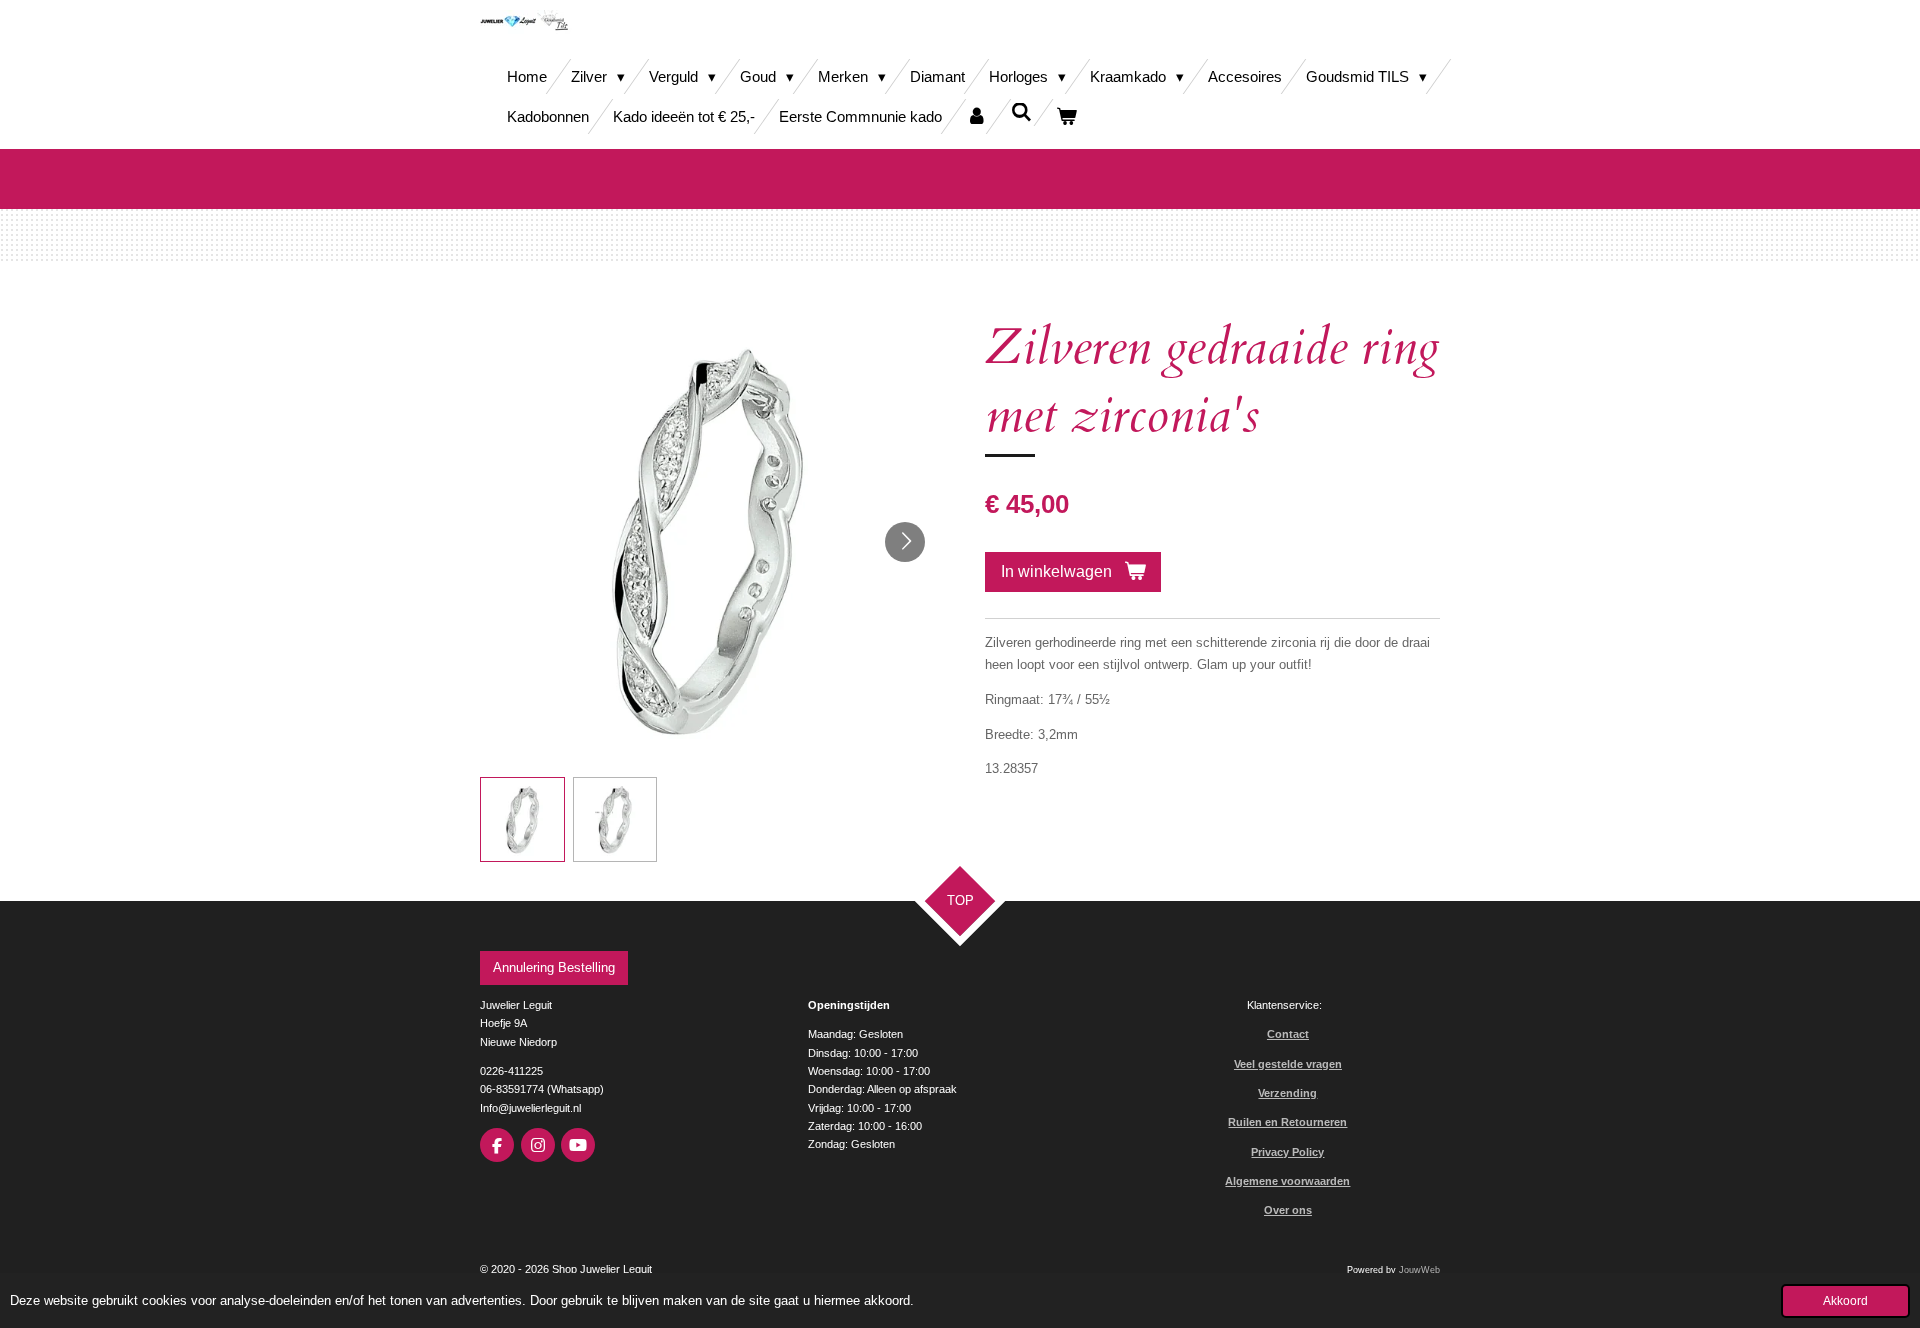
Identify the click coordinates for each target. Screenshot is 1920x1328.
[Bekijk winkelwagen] (1066, 116)
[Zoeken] (1021, 112)
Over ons (1288, 1210)
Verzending (1287, 1093)
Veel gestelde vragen (1288, 1064)
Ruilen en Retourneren (1287, 1122)
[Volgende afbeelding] (905, 542)
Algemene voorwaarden (1287, 1181)
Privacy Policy (1287, 1152)
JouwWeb (1419, 1270)
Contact (1288, 1034)
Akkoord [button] (1845, 1300)
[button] (522, 819)
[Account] (976, 116)
